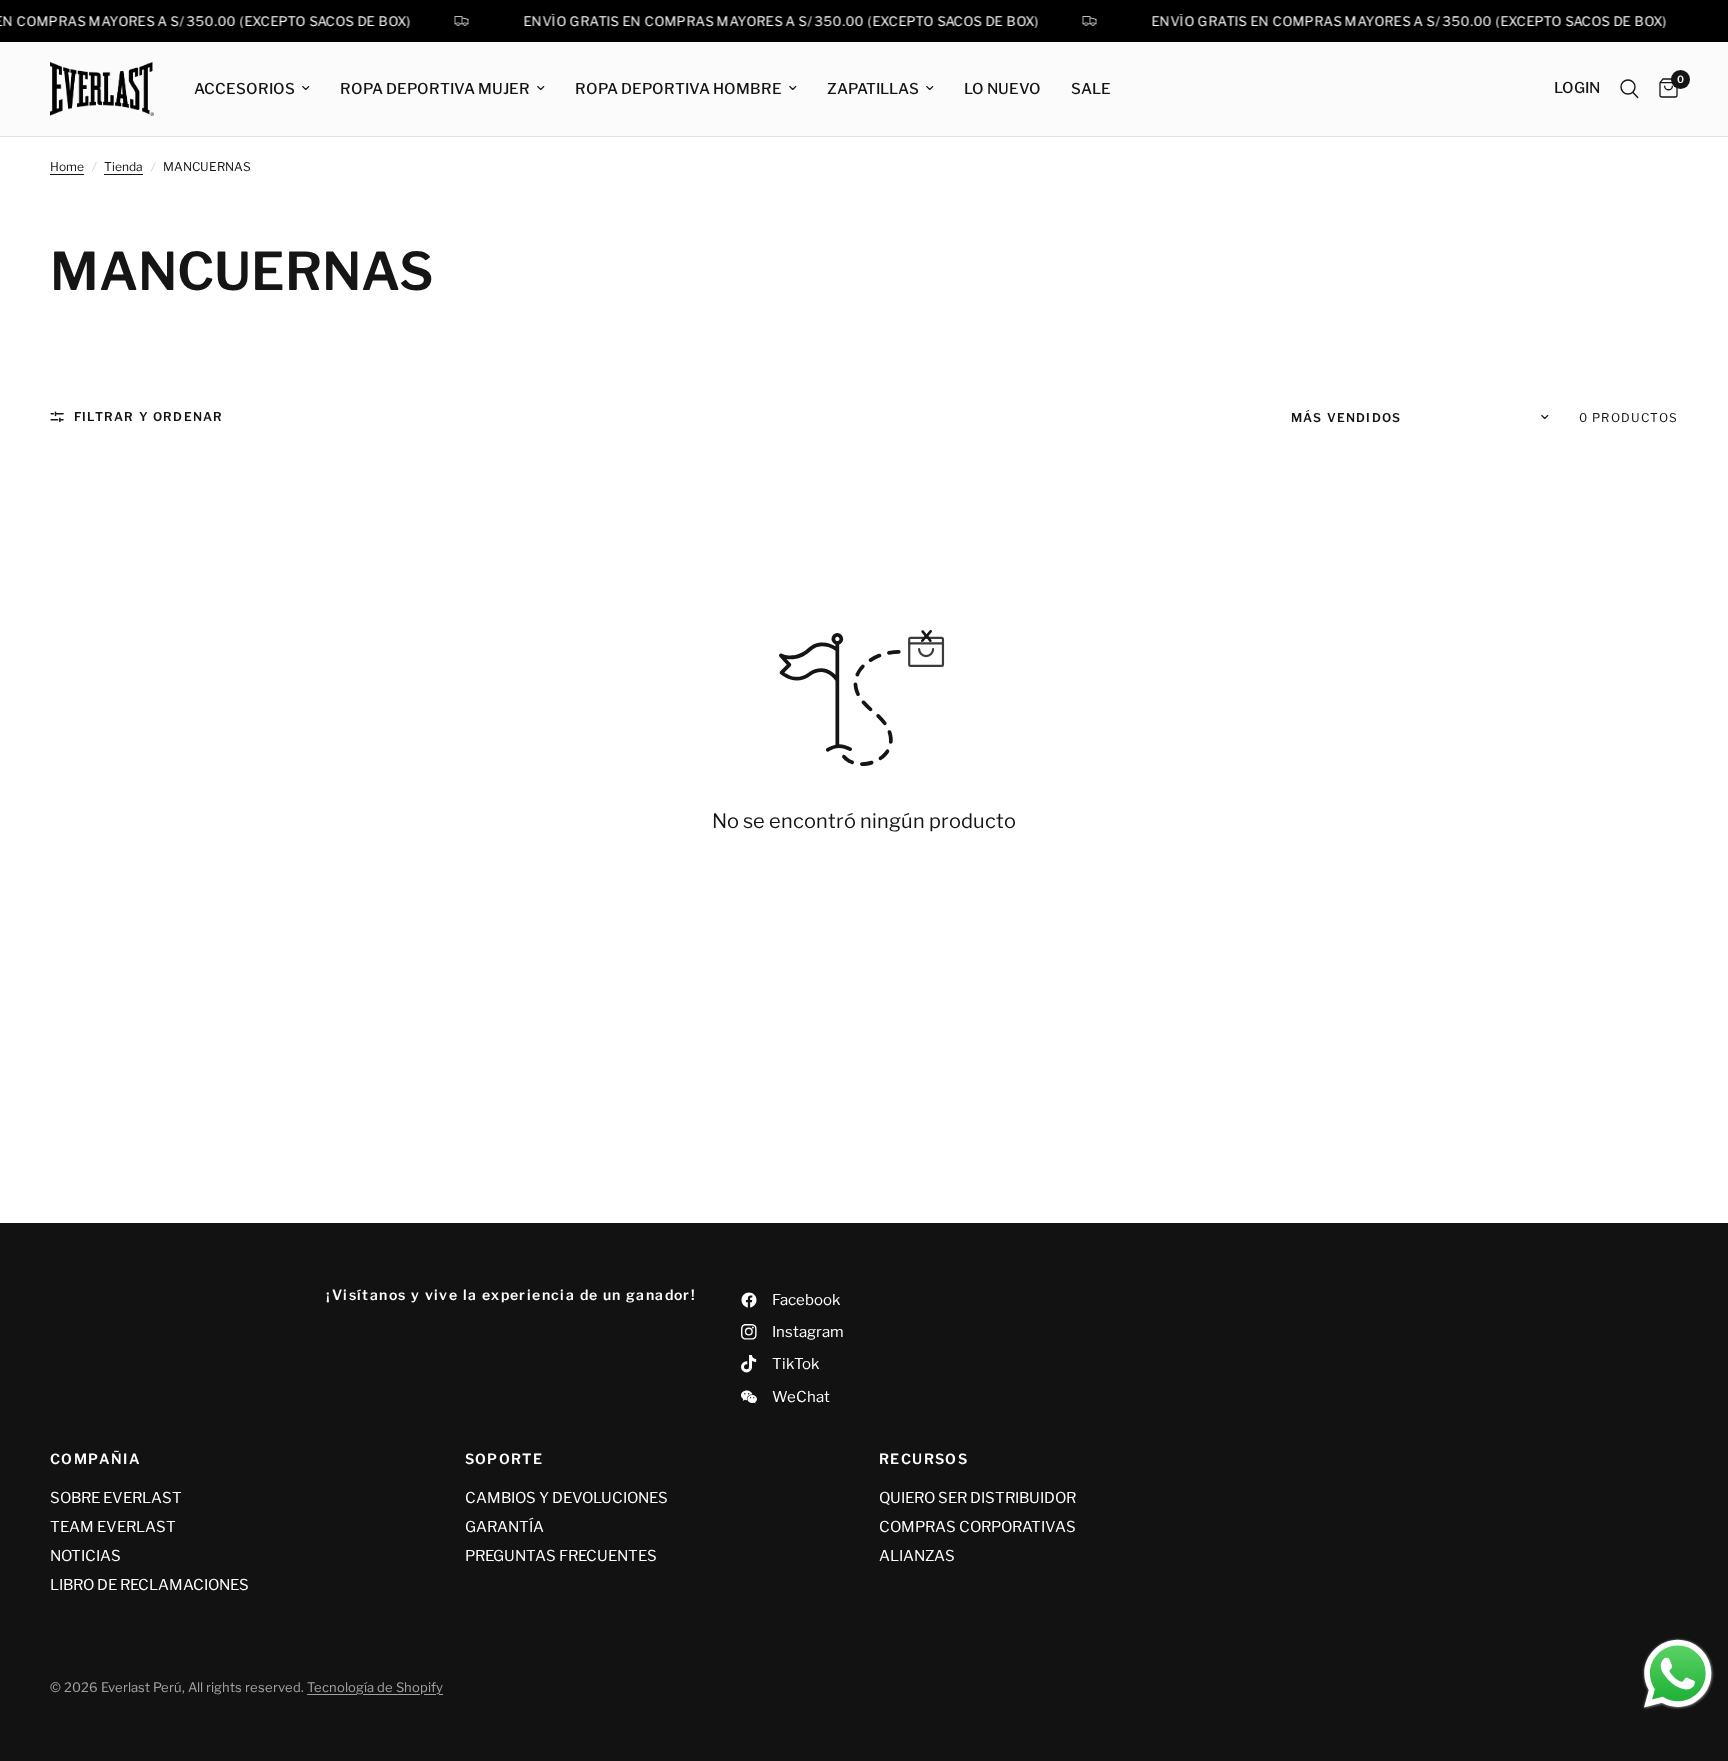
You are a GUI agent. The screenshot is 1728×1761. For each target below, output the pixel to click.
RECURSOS (923, 1459)
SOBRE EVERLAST (116, 1498)
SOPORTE (504, 1459)
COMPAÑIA (95, 1459)
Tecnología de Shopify (375, 1687)
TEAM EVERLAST (113, 1527)
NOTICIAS (85, 1556)
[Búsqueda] (1629, 89)
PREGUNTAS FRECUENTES (561, 1556)
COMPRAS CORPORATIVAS (977, 1527)
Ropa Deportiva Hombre (678, 89)
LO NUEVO (1002, 89)
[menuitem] (252, 89)
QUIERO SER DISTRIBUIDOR (977, 1498)
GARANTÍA (504, 1527)
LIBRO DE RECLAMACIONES (149, 1585)
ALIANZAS (917, 1556)
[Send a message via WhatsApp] (1678, 1674)
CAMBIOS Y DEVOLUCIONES (566, 1498)
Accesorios (244, 89)
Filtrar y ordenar (148, 416)
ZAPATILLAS (873, 89)
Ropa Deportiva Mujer (435, 89)
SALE (1091, 89)
